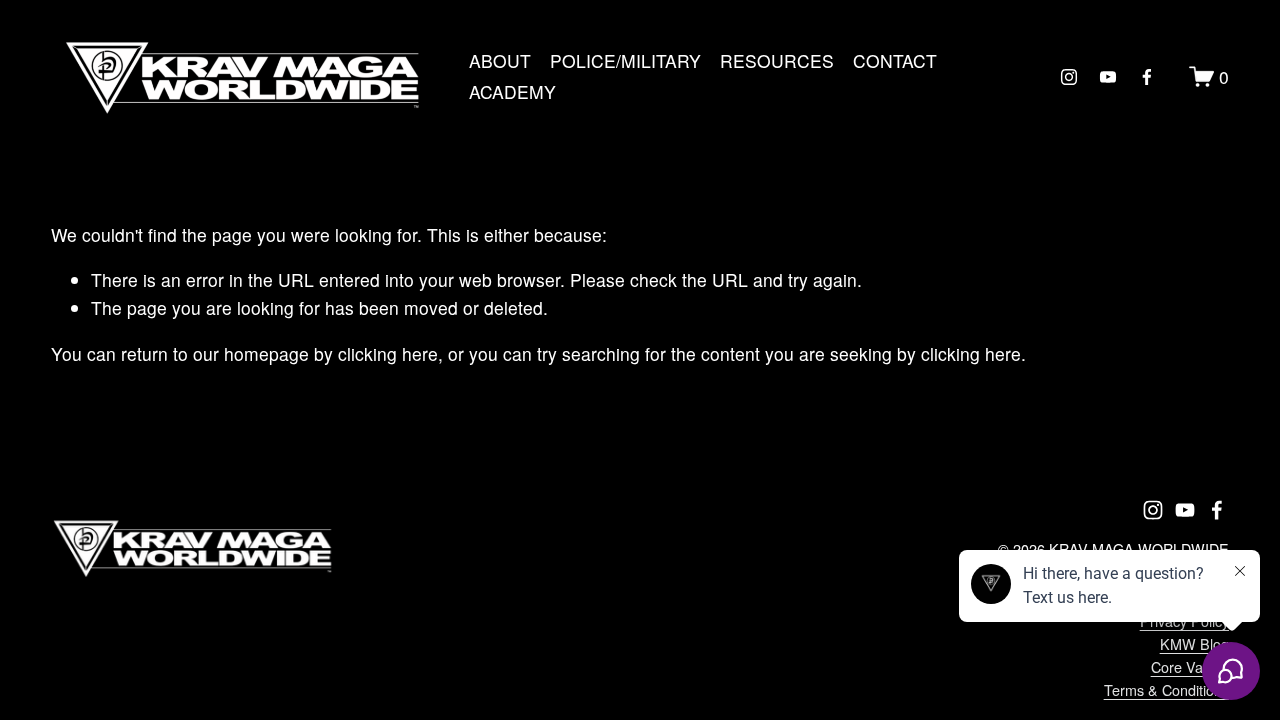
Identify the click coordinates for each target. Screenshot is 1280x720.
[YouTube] (1108, 77)
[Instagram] (1069, 77)
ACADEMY (512, 91)
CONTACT (895, 60)
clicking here (388, 353)
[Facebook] (1147, 77)
